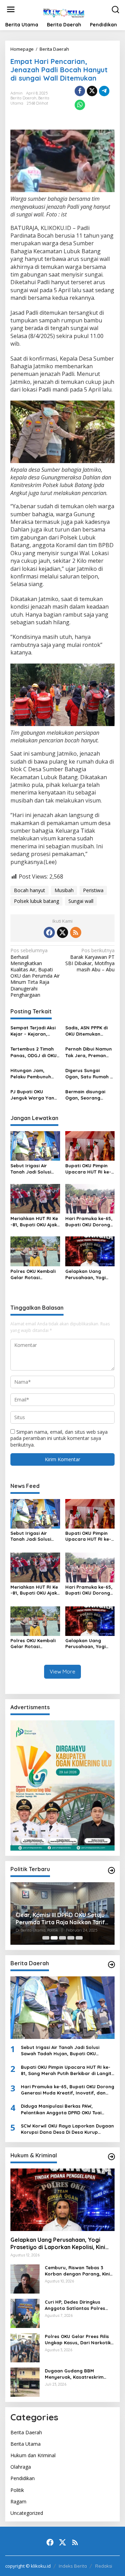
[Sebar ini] (80, 91)
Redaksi (104, 2566)
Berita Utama (26, 2444)
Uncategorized (27, 2513)
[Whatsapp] (80, 105)
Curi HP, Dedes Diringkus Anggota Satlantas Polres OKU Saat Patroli (75, 2305)
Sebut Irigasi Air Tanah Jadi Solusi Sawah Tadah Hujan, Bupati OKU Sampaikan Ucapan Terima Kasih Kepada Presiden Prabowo (35, 1169)
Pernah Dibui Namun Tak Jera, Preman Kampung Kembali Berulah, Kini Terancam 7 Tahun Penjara (89, 1052)
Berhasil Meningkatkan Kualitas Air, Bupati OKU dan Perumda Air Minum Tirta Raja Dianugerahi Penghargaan (35, 973)
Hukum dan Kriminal (33, 2455)
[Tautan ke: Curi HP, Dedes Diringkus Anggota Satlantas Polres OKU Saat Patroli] (25, 2313)
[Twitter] (62, 932)
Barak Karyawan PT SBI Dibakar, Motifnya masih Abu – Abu (90, 960)
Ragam (18, 2501)
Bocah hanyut (30, 890)
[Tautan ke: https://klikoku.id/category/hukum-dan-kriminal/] (111, 2157)
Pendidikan (23, 2478)
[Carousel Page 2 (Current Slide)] (54, 1938)
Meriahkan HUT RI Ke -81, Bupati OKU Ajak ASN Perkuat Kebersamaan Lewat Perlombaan (34, 1222)
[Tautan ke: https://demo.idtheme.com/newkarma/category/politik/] (111, 1870)
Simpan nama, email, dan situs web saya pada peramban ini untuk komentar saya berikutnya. (59, 1438)
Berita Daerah (23, 98)
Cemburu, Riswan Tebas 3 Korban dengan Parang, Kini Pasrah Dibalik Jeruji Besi (77, 2271)
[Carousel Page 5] (79, 1938)
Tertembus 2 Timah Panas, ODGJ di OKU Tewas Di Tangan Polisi (34, 1052)
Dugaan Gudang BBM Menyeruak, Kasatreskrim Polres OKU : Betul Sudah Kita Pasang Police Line (79, 2374)
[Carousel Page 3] (62, 1938)
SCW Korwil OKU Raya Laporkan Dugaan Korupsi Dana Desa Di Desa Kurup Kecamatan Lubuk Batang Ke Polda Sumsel (67, 2129)
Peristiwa (93, 890)
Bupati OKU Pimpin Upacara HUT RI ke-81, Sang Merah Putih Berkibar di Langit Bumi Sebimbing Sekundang (89, 1169)
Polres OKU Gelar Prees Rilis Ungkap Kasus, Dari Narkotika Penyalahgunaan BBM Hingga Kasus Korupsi (79, 2340)
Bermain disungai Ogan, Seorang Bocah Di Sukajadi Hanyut (86, 1095)
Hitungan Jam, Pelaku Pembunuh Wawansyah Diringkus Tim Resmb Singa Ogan (34, 1074)
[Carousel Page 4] (71, 1938)
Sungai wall (81, 901)
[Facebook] (49, 932)
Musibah (64, 890)
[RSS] (76, 932)
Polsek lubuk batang (36, 901)
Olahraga (21, 2467)
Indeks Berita (73, 2566)
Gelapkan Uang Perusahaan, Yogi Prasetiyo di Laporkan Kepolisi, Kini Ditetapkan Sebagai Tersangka (87, 1274)
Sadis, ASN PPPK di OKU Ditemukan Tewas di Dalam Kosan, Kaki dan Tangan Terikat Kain (88, 1031)
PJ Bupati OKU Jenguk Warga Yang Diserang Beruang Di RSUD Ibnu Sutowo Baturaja (34, 1095)
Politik (17, 2490)
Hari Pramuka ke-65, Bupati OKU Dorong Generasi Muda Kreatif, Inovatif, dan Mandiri (90, 1222)
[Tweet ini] (92, 91)
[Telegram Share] (104, 91)
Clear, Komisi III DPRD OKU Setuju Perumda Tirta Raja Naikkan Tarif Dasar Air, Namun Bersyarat (60, 1919)
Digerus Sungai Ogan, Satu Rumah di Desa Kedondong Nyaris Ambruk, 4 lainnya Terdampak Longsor (90, 1074)
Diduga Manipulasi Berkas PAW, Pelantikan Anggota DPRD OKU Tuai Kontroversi (61, 2109)
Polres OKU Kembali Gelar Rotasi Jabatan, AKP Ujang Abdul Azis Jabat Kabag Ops (34, 1274)
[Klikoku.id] (64, 12)
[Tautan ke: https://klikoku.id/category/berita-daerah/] (111, 1965)
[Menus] (11, 9)
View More (62, 1672)
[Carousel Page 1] (46, 1938)
